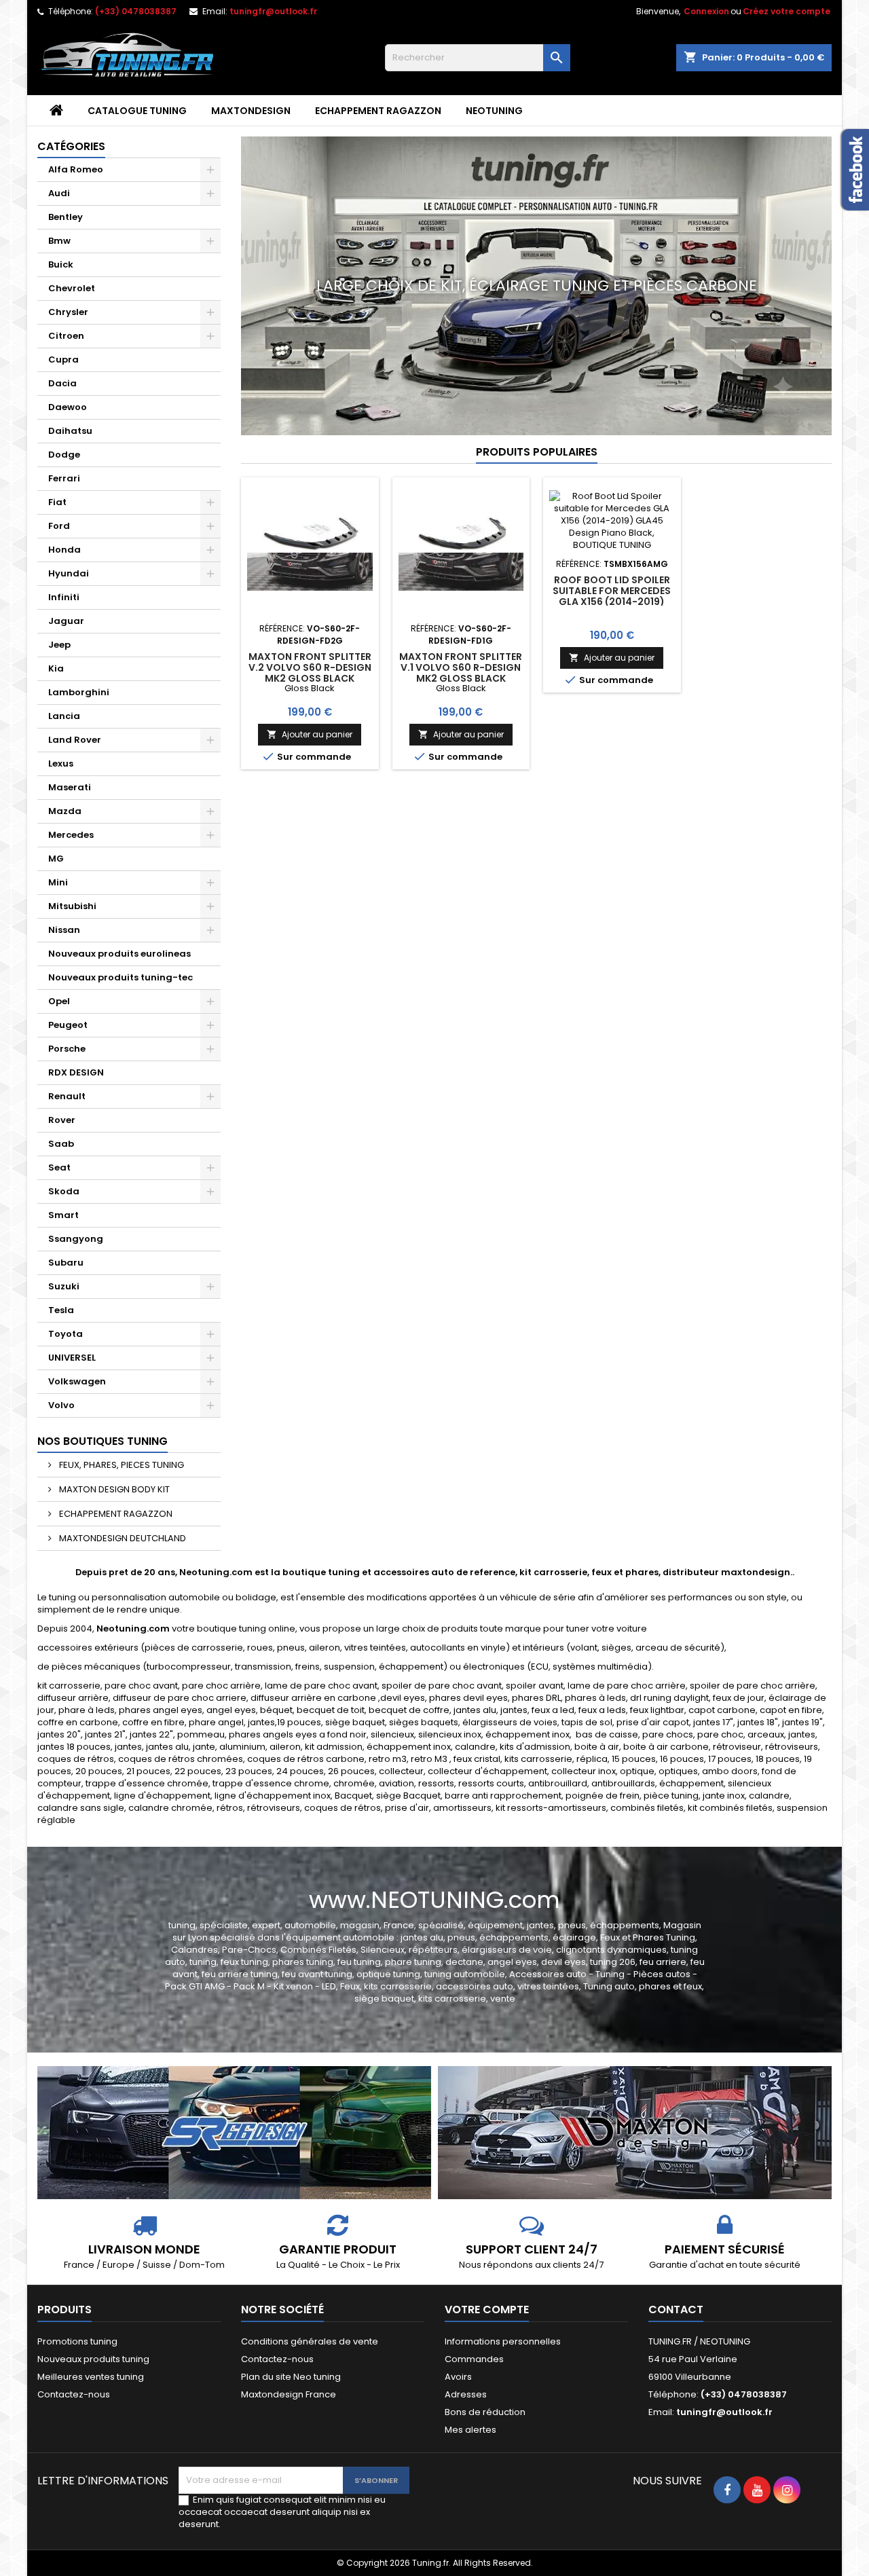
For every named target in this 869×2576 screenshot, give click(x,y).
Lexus (61, 763)
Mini (58, 882)
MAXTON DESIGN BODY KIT (113, 1489)
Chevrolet (72, 288)
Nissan (64, 930)
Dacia (62, 383)
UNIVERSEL (72, 1358)
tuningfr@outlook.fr (273, 11)
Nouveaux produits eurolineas (119, 954)
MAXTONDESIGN (251, 111)
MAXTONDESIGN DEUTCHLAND (122, 1538)
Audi (59, 193)
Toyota (66, 1334)
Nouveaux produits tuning (93, 2359)
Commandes (474, 2359)
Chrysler (68, 312)
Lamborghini (79, 692)
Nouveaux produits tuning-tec (121, 977)
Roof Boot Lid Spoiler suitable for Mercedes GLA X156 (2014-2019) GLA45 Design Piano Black (612, 602)
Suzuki (64, 1286)
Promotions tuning (77, 2341)
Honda (64, 550)
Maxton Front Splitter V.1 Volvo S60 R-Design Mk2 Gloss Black (461, 667)
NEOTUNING (494, 111)
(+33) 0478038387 (136, 11)
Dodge (64, 455)
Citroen (66, 336)
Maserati (70, 787)
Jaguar (66, 621)
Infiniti (64, 597)
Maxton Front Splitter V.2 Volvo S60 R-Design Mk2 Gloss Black (310, 667)
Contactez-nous (74, 2394)
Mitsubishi (72, 906)
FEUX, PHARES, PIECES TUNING (121, 1465)
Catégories (71, 146)
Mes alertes (470, 2430)
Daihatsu (70, 431)
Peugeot (68, 1025)
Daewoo (68, 407)
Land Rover (75, 740)
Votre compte (487, 2310)
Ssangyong (76, 1239)
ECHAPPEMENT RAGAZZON (378, 111)
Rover (62, 1120)
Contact (676, 2310)
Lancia (64, 716)
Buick (61, 264)
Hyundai (69, 573)
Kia (56, 668)
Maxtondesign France (289, 2394)
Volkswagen (77, 1381)
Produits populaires (537, 452)
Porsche (67, 1049)
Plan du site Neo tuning (291, 2377)
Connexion (706, 11)
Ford (59, 526)
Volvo (61, 1405)
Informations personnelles (503, 2341)
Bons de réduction (485, 2412)
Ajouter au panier (310, 734)
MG (56, 859)
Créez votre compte (787, 11)
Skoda (64, 1191)
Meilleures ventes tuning (91, 2377)
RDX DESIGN (76, 1072)
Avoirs (458, 2377)
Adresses (466, 2394)
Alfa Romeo (76, 169)
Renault (67, 1096)
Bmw (59, 241)
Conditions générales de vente (310, 2341)
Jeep (59, 645)
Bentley (66, 217)
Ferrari (64, 478)
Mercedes (71, 835)
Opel (59, 1001)
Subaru (66, 1263)
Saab (61, 1144)
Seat (59, 1167)
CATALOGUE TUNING (137, 111)
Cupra (63, 360)
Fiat (57, 502)
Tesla (61, 1310)
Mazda (65, 811)
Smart (63, 1215)
